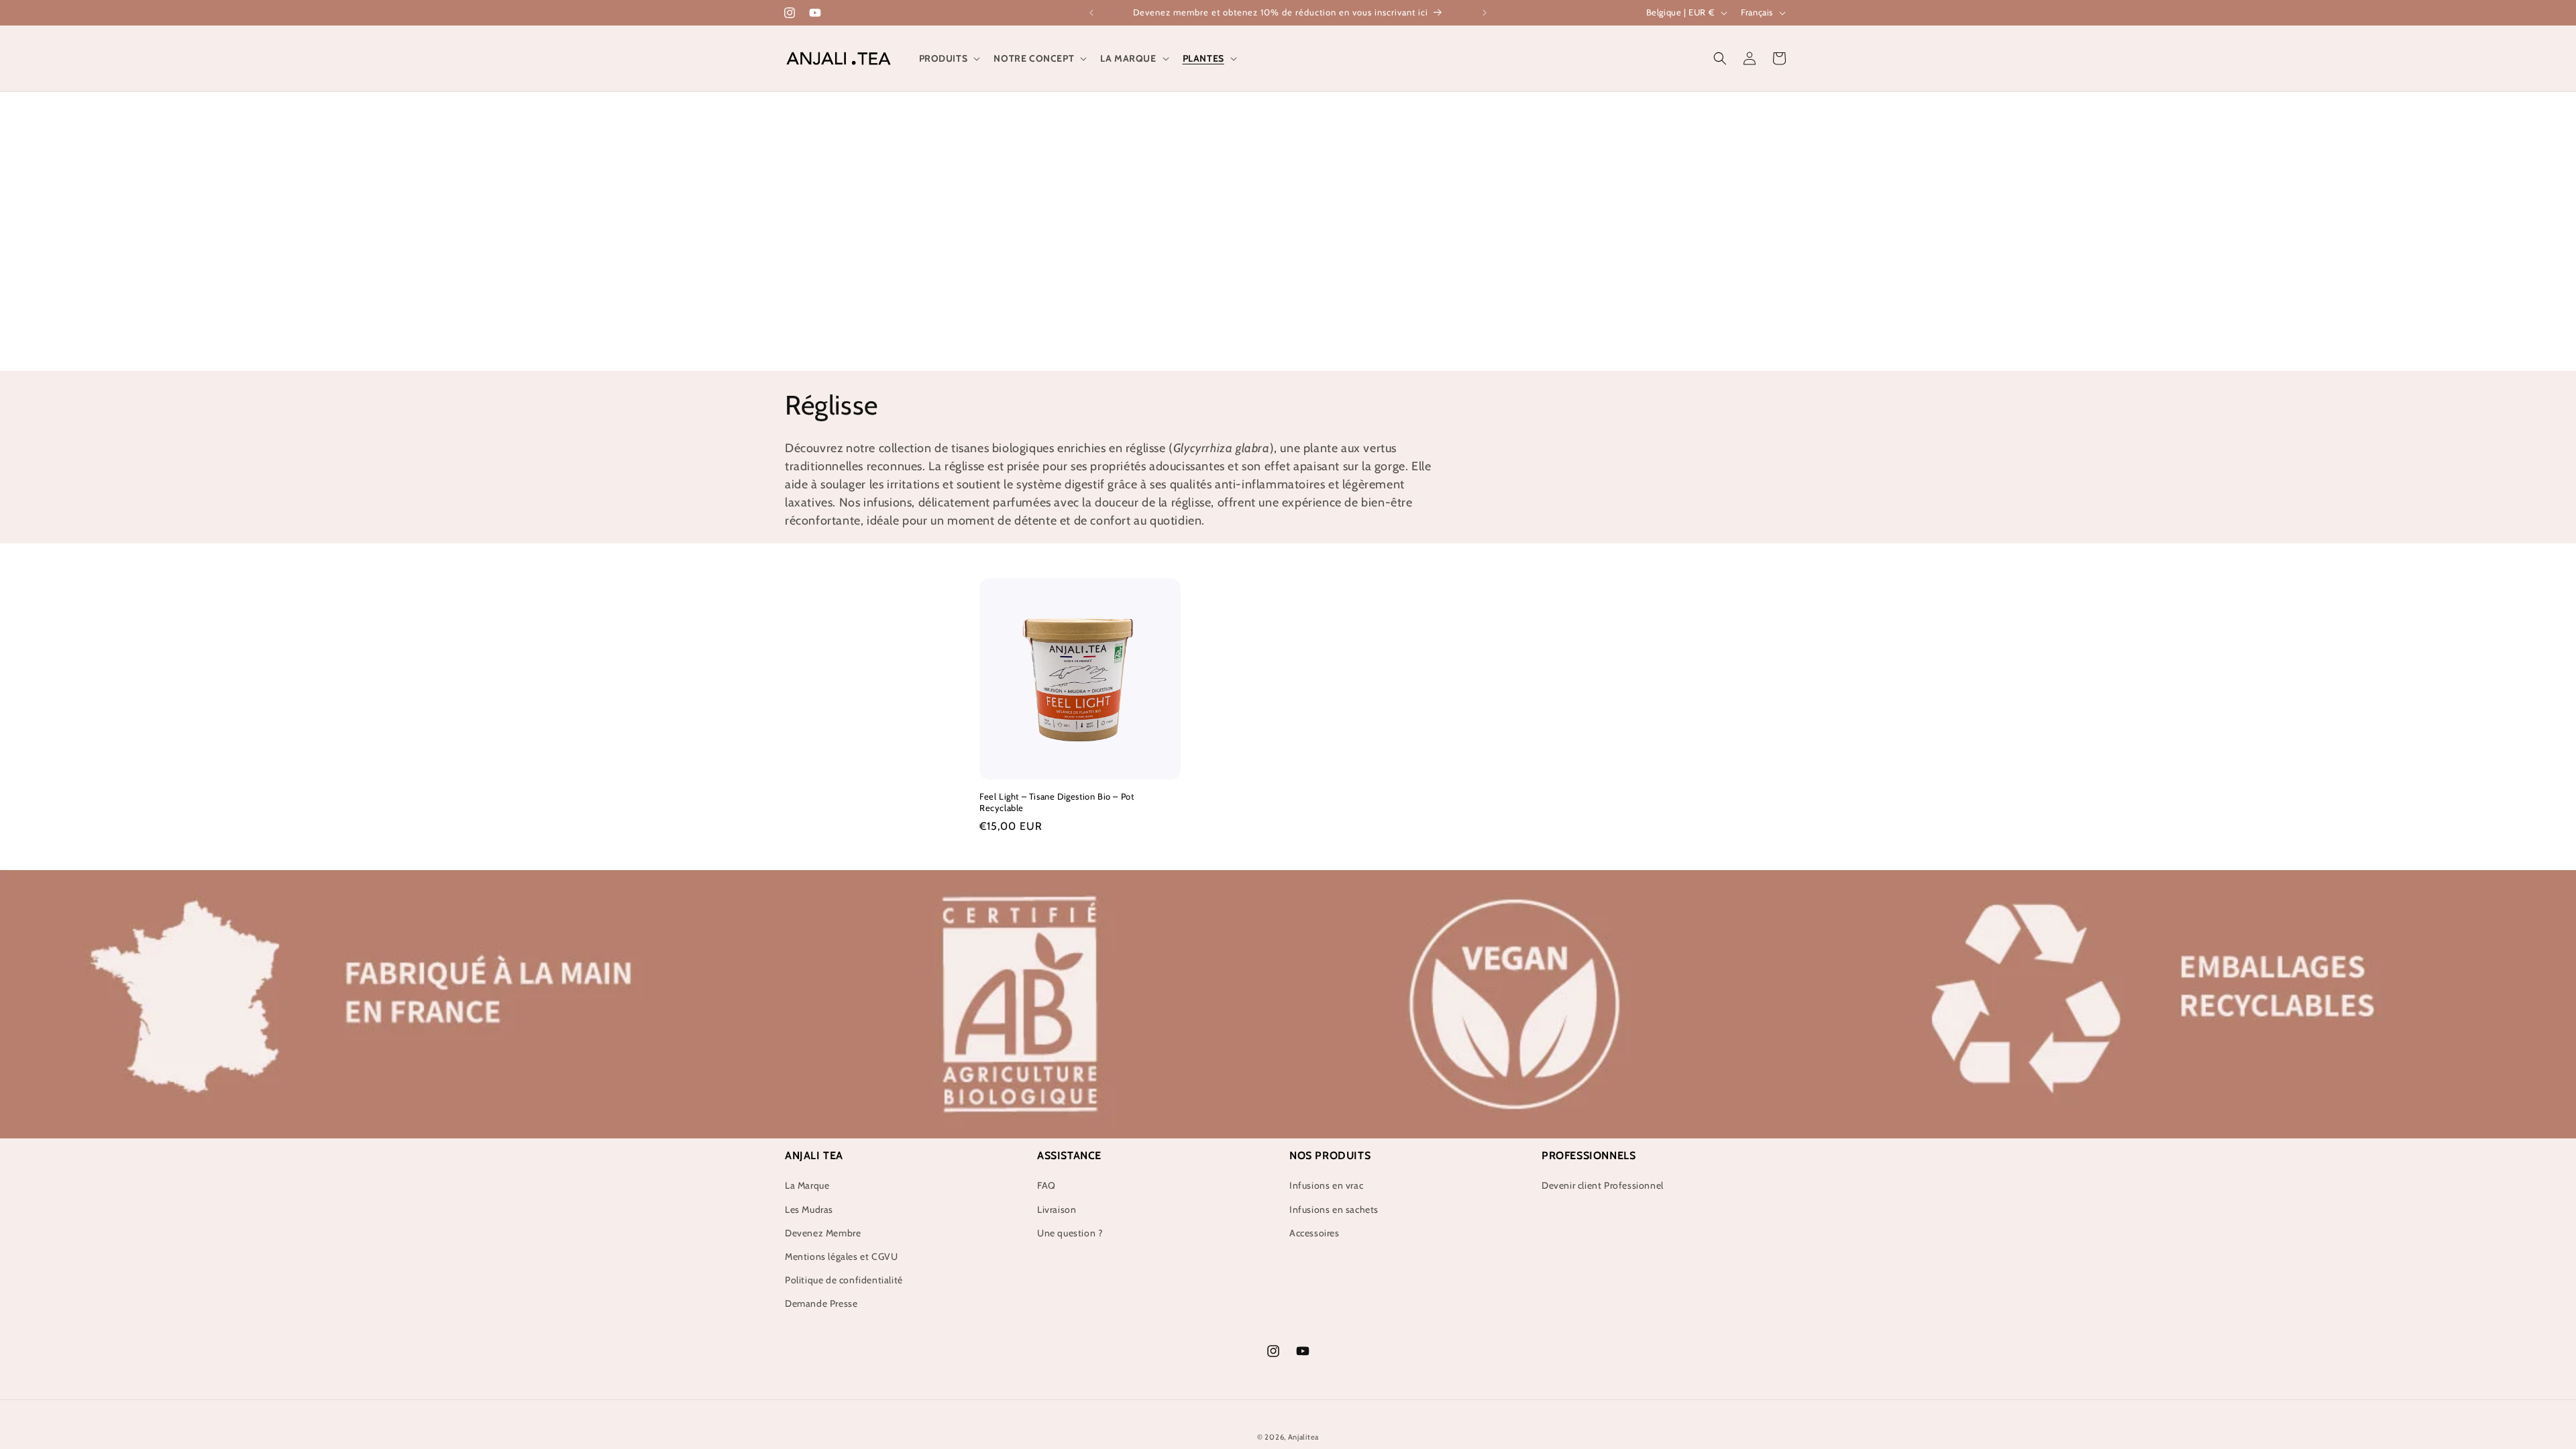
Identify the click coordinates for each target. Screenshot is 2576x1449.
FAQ (1046, 1185)
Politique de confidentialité (844, 1280)
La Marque (807, 1185)
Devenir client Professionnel (1603, 1185)
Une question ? (1070, 1233)
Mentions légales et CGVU (841, 1256)
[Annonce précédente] (1091, 13)
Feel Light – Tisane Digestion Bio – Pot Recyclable (1057, 802)
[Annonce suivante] (1485, 13)
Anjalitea (1303, 1437)
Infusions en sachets (1334, 1210)
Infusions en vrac (1326, 1185)
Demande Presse (821, 1303)
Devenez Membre (823, 1233)
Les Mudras (809, 1210)
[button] (949, 58)
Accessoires (1314, 1233)
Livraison (1057, 1210)
